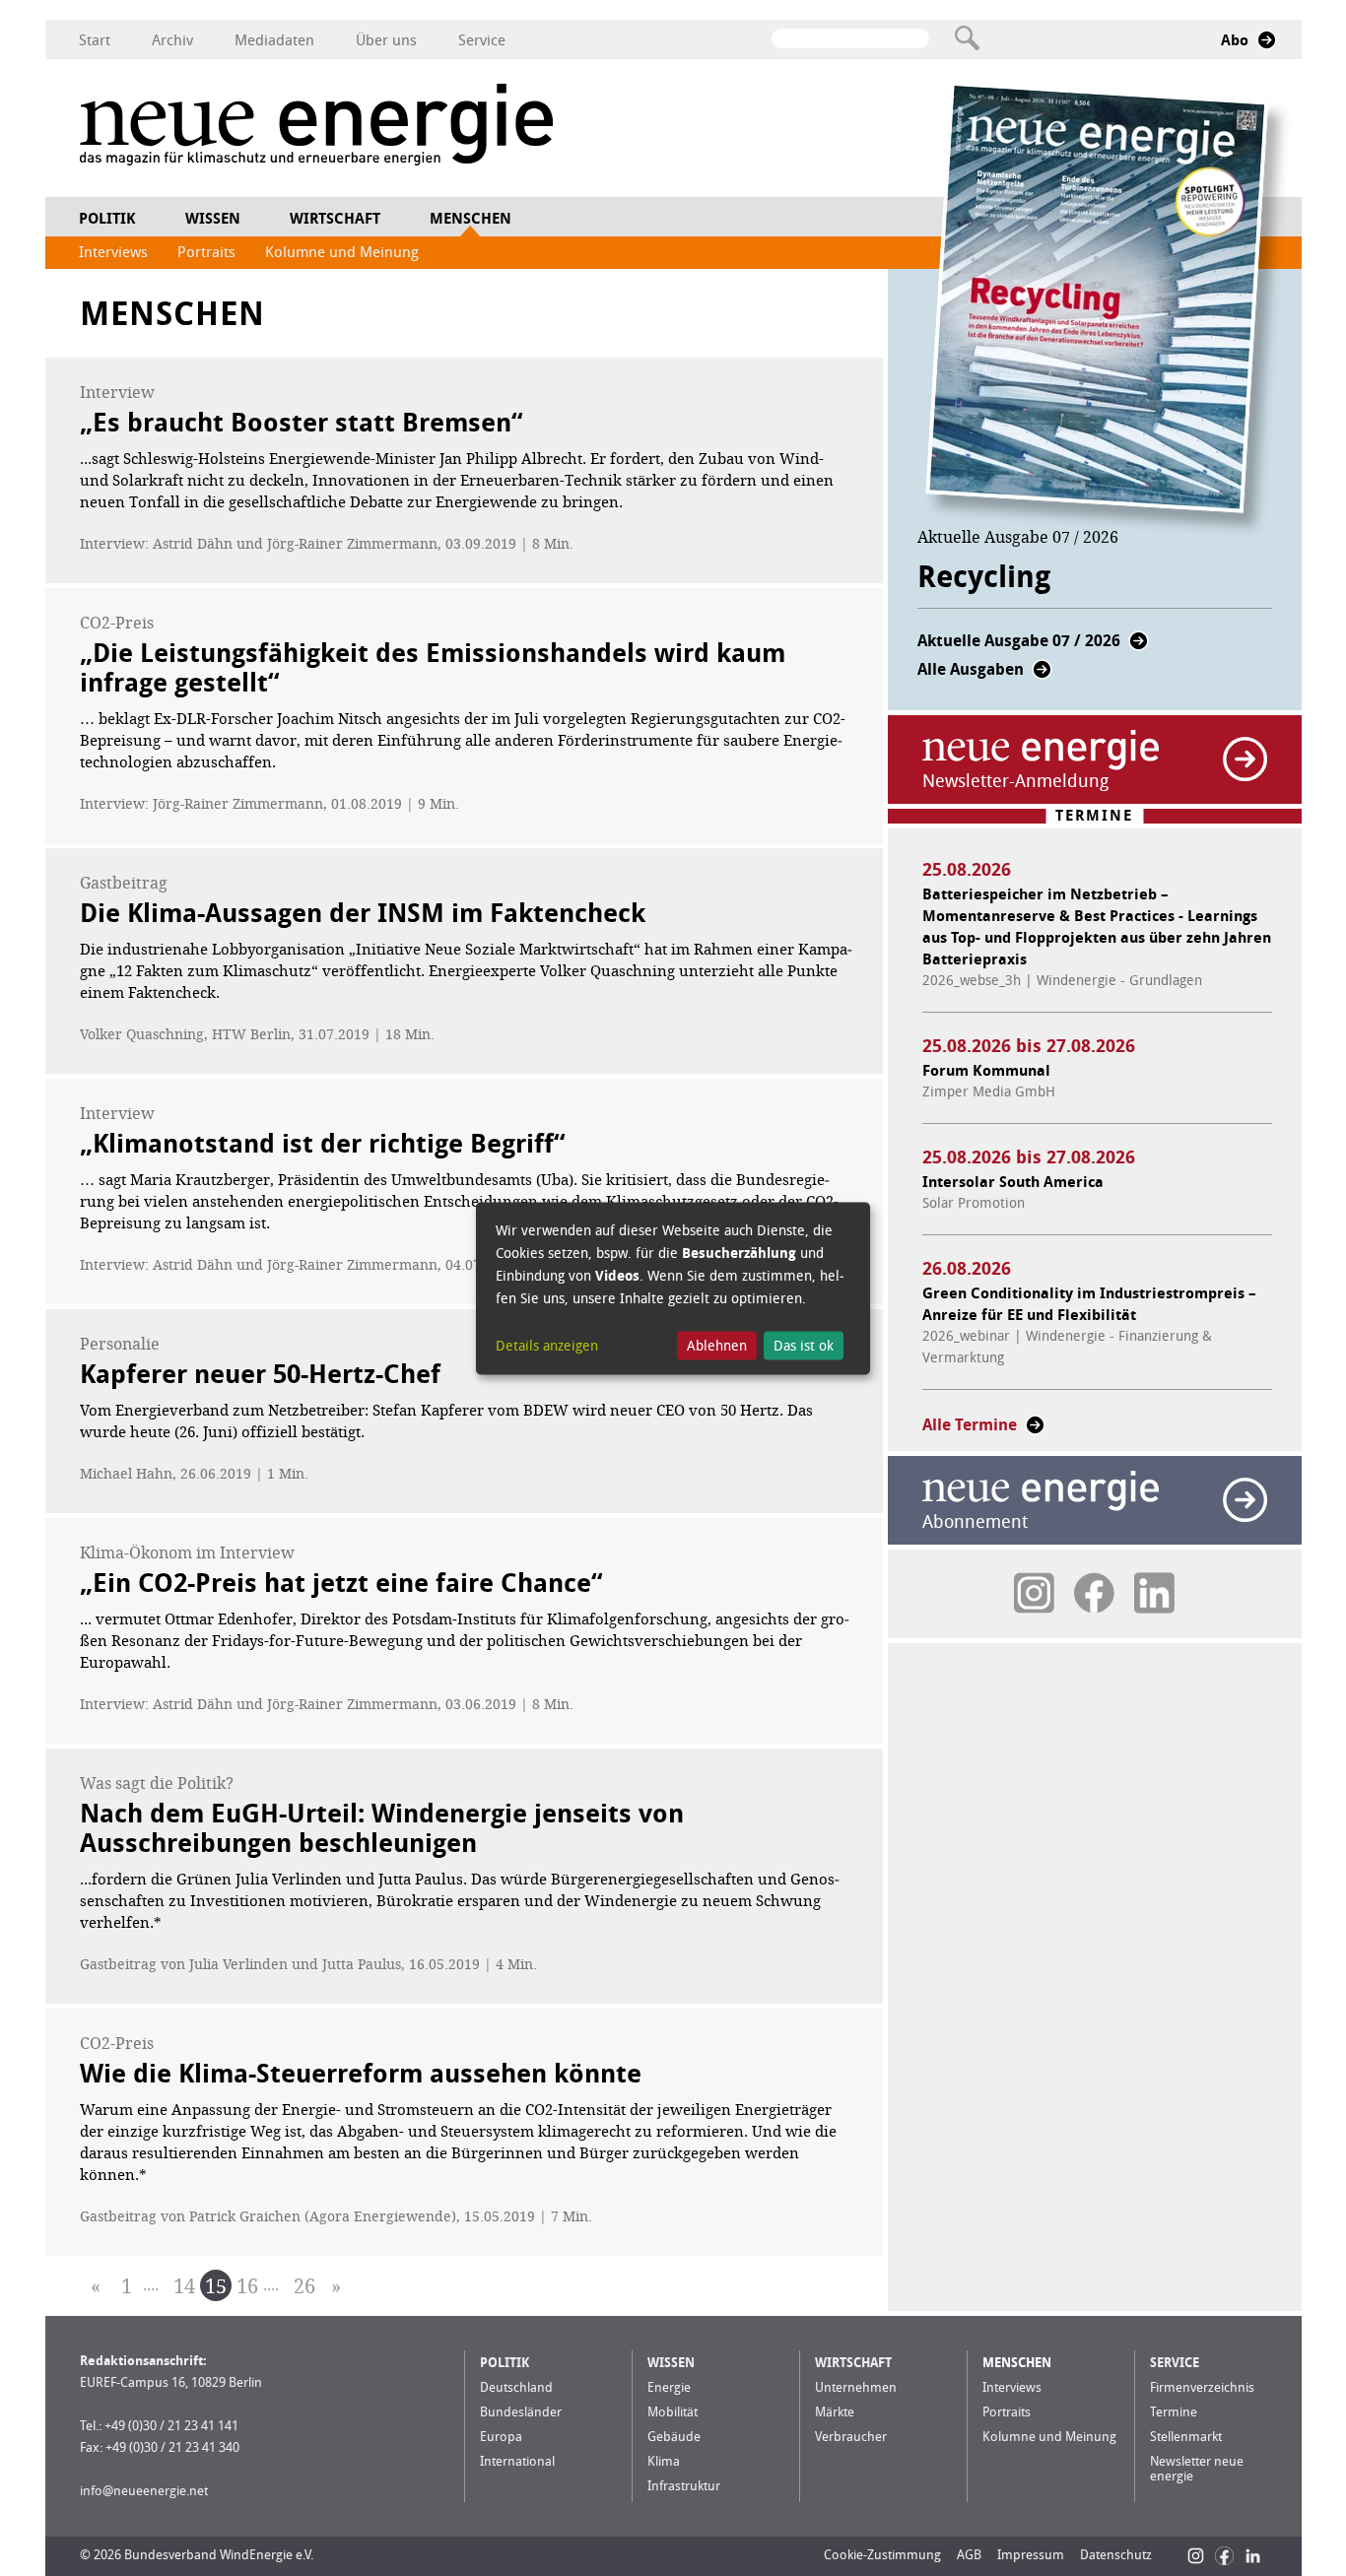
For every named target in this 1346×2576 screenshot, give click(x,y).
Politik (107, 219)
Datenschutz (1116, 2555)
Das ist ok (804, 1346)
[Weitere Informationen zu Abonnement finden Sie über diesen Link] (1245, 1500)
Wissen (213, 219)
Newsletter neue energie (1197, 2469)
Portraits (206, 252)
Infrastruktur (684, 2486)
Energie (669, 2387)
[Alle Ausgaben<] (1042, 675)
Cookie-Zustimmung (882, 2555)
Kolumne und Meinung (342, 252)
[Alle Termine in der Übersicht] (1035, 1431)
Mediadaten (274, 40)
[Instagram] (1196, 2556)
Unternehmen (856, 2387)
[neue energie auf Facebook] (1094, 1593)
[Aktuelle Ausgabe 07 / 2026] (1139, 647)
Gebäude (674, 2437)
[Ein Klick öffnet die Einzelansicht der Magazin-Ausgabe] (1108, 310)
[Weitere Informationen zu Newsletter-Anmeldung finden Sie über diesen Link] (1245, 759)
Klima (664, 2461)
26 (304, 2286)
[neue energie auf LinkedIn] (1154, 1593)
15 (216, 2286)
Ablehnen (717, 1346)
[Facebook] (1224, 2556)
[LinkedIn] (1253, 2556)
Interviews (113, 252)
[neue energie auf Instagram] (1034, 1593)
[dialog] (673, 1288)
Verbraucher (851, 2437)
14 (184, 2286)
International (517, 2461)
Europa (501, 2437)
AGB (969, 2555)
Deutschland (516, 2387)
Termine (1174, 2412)
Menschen (471, 219)
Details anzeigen (547, 1346)
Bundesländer (521, 2412)
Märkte (835, 2412)
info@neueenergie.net (144, 2491)
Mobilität (673, 2412)
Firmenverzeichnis (1202, 2387)
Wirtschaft (335, 219)
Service (482, 40)
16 (247, 2286)
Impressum (1031, 2555)
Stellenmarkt (1186, 2437)
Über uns (386, 40)
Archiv (172, 40)
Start (95, 40)
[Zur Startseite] (316, 128)
